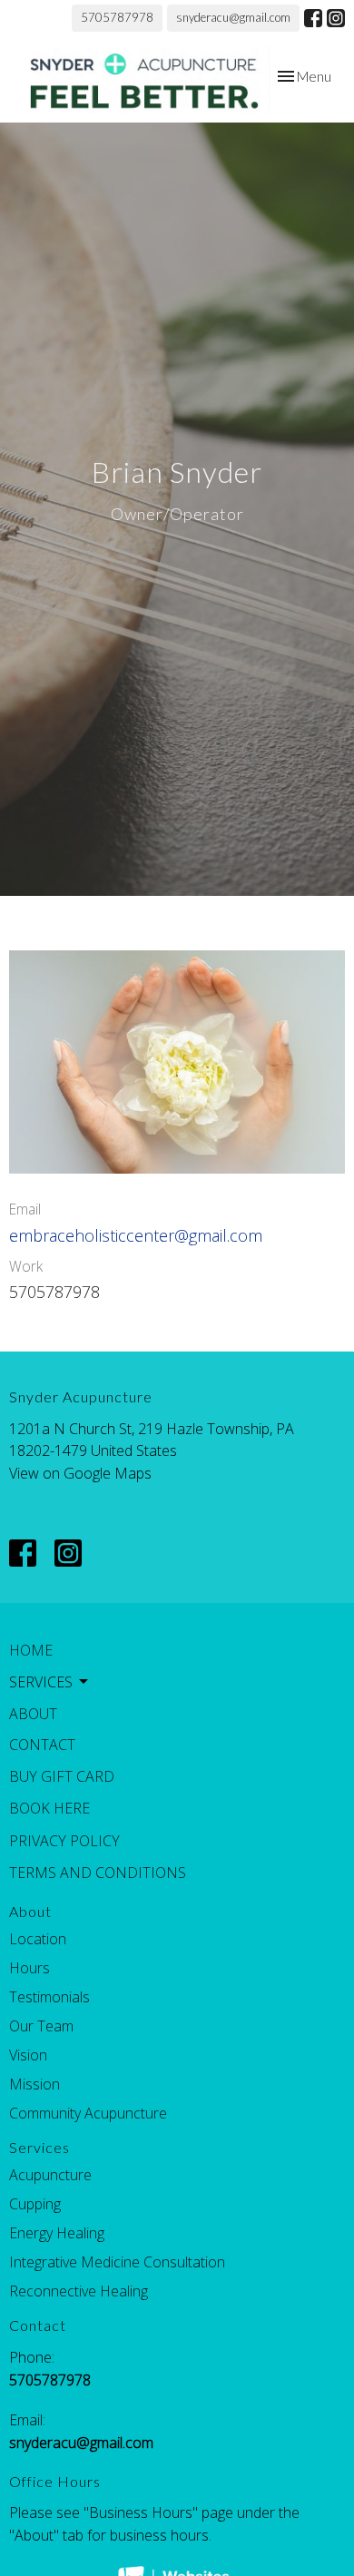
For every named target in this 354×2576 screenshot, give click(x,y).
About (33, 1714)
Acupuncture (50, 2175)
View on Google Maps (80, 1473)
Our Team (41, 2026)
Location (38, 1939)
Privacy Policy (64, 1841)
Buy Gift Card (62, 1776)
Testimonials (49, 1997)
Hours (29, 1968)
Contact (42, 1745)
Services (39, 2147)
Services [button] (41, 1682)
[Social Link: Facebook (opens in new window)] (313, 18)
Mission (34, 2084)
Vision (28, 2055)
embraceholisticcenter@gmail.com (136, 1235)
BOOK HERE (49, 1808)
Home (31, 1650)
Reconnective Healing (79, 2291)
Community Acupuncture (88, 2113)
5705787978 (117, 17)
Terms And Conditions (98, 1873)
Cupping (35, 2204)
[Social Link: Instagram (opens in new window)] (336, 18)
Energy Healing (57, 2233)
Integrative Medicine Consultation (117, 2262)
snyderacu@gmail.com (233, 17)
